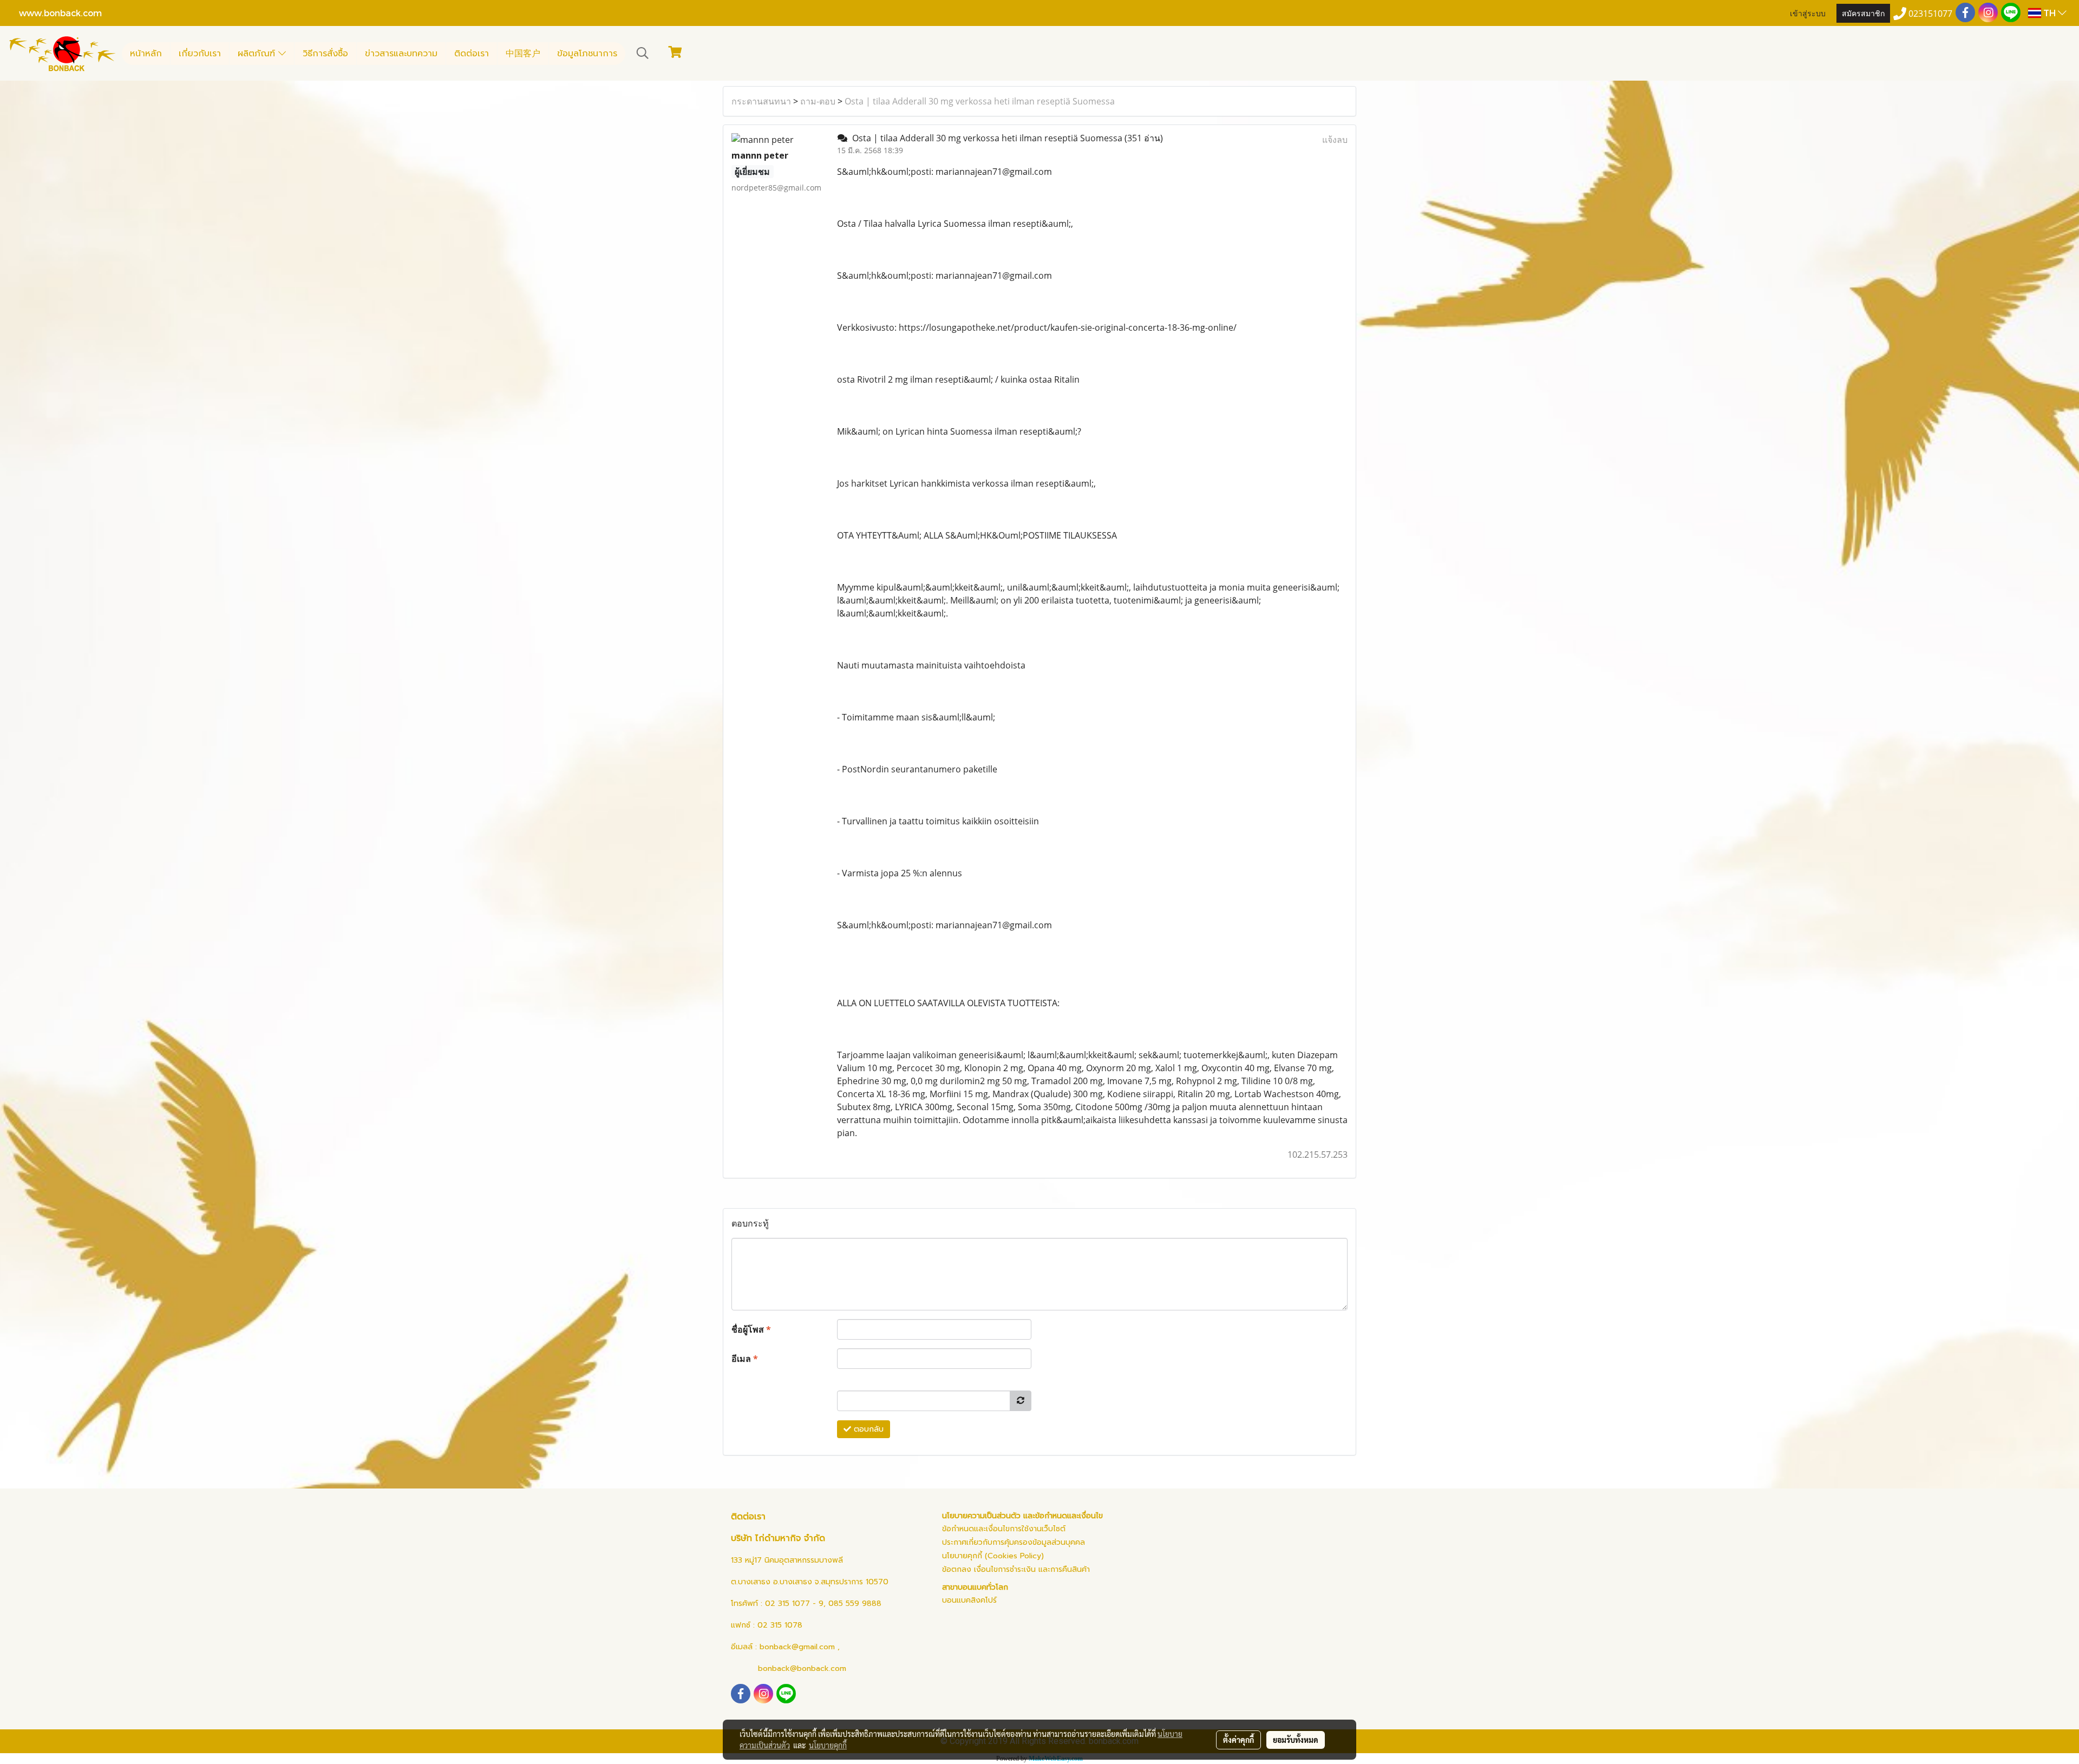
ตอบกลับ (867, 1429)
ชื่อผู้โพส (751, 1329)
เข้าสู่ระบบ (1808, 13)
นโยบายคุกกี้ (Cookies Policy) (993, 1556)
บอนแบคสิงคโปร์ (969, 1600)
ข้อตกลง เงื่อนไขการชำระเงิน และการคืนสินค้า (1016, 1569)
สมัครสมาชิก (1863, 13)
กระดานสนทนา (761, 101)
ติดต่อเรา (472, 54)
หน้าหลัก (146, 54)
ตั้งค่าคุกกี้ (1238, 1740)
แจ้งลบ (1335, 140)
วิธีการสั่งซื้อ (325, 54)
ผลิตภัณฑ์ (258, 54)
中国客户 (523, 54)
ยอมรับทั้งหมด (1296, 1740)
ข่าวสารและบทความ (401, 54)
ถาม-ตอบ (818, 101)
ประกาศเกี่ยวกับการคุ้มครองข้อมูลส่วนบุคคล (1014, 1542)
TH (2049, 13)
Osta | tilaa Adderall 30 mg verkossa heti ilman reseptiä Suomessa (980, 101)
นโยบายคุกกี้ (828, 1745)
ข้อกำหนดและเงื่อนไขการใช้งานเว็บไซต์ (1004, 1529)
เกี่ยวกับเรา (200, 54)
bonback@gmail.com (797, 1647)
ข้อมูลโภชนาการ (587, 54)
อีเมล (745, 1359)
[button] (643, 53)
